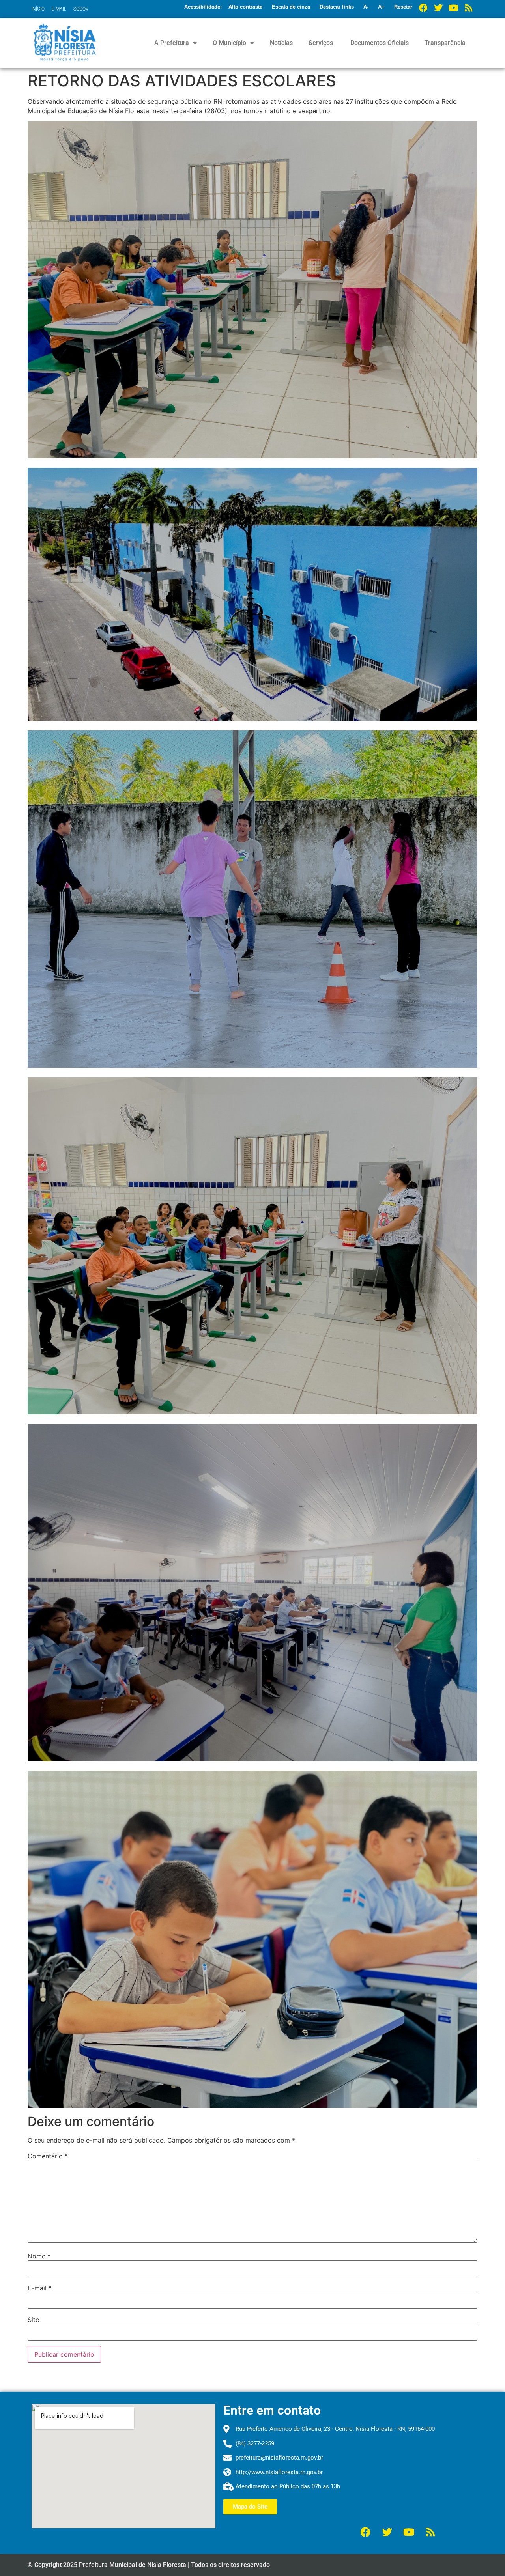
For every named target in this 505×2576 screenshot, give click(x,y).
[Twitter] (438, 8)
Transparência (445, 43)
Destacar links (337, 7)
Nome (39, 2256)
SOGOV (81, 9)
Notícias (281, 43)
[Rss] (468, 8)
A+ (381, 7)
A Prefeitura (172, 43)
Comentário (48, 2156)
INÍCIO (38, 9)
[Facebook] (423, 8)
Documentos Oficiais (379, 43)
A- (366, 7)
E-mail (40, 2288)
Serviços (321, 43)
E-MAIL (59, 9)
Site (33, 2320)
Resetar (403, 7)
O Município (229, 43)
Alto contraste (245, 7)
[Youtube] (453, 8)
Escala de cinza (291, 7)
